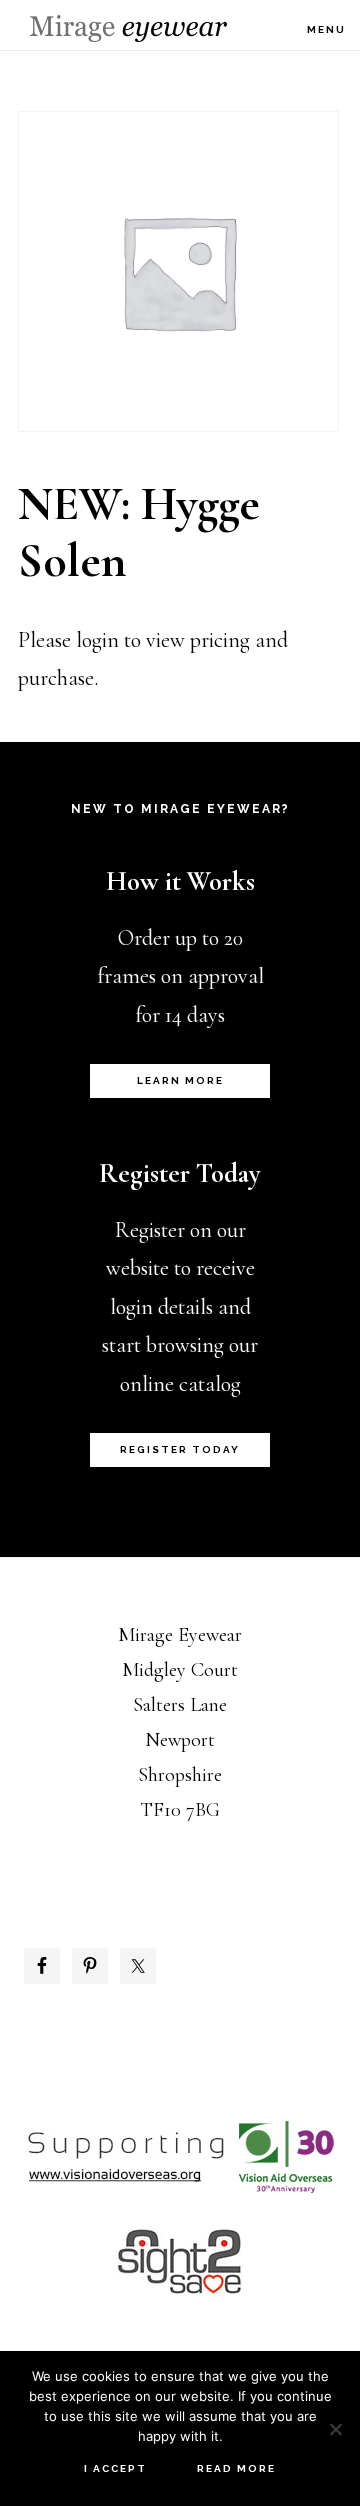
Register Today (180, 1449)
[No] (335, 2429)
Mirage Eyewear (128, 28)
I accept (115, 2468)
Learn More (180, 1080)
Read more (236, 2468)
